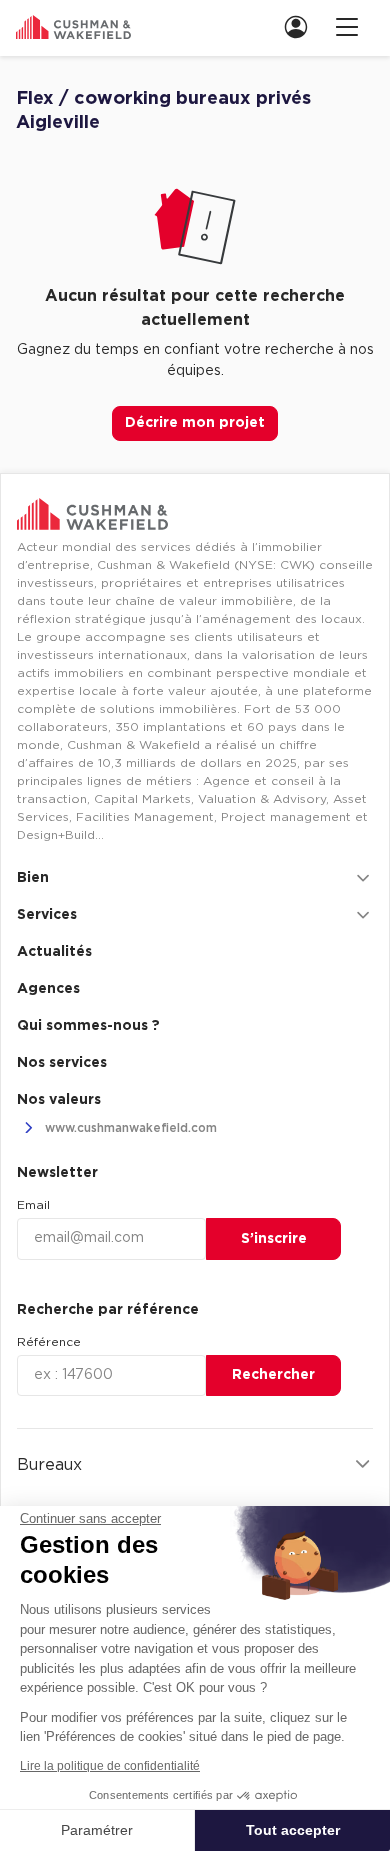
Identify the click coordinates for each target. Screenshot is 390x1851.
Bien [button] (33, 878)
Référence (49, 1342)
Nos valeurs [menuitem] (59, 1100)
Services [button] (47, 915)
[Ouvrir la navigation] (347, 26)
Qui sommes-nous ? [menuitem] (88, 1026)
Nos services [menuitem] (62, 1063)
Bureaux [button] (49, 1465)
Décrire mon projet (195, 423)
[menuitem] (302, 26)
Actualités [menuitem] (54, 952)
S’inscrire (274, 1239)
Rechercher (273, 1375)
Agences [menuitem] (48, 989)
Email (33, 1205)
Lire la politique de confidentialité (110, 1766)
